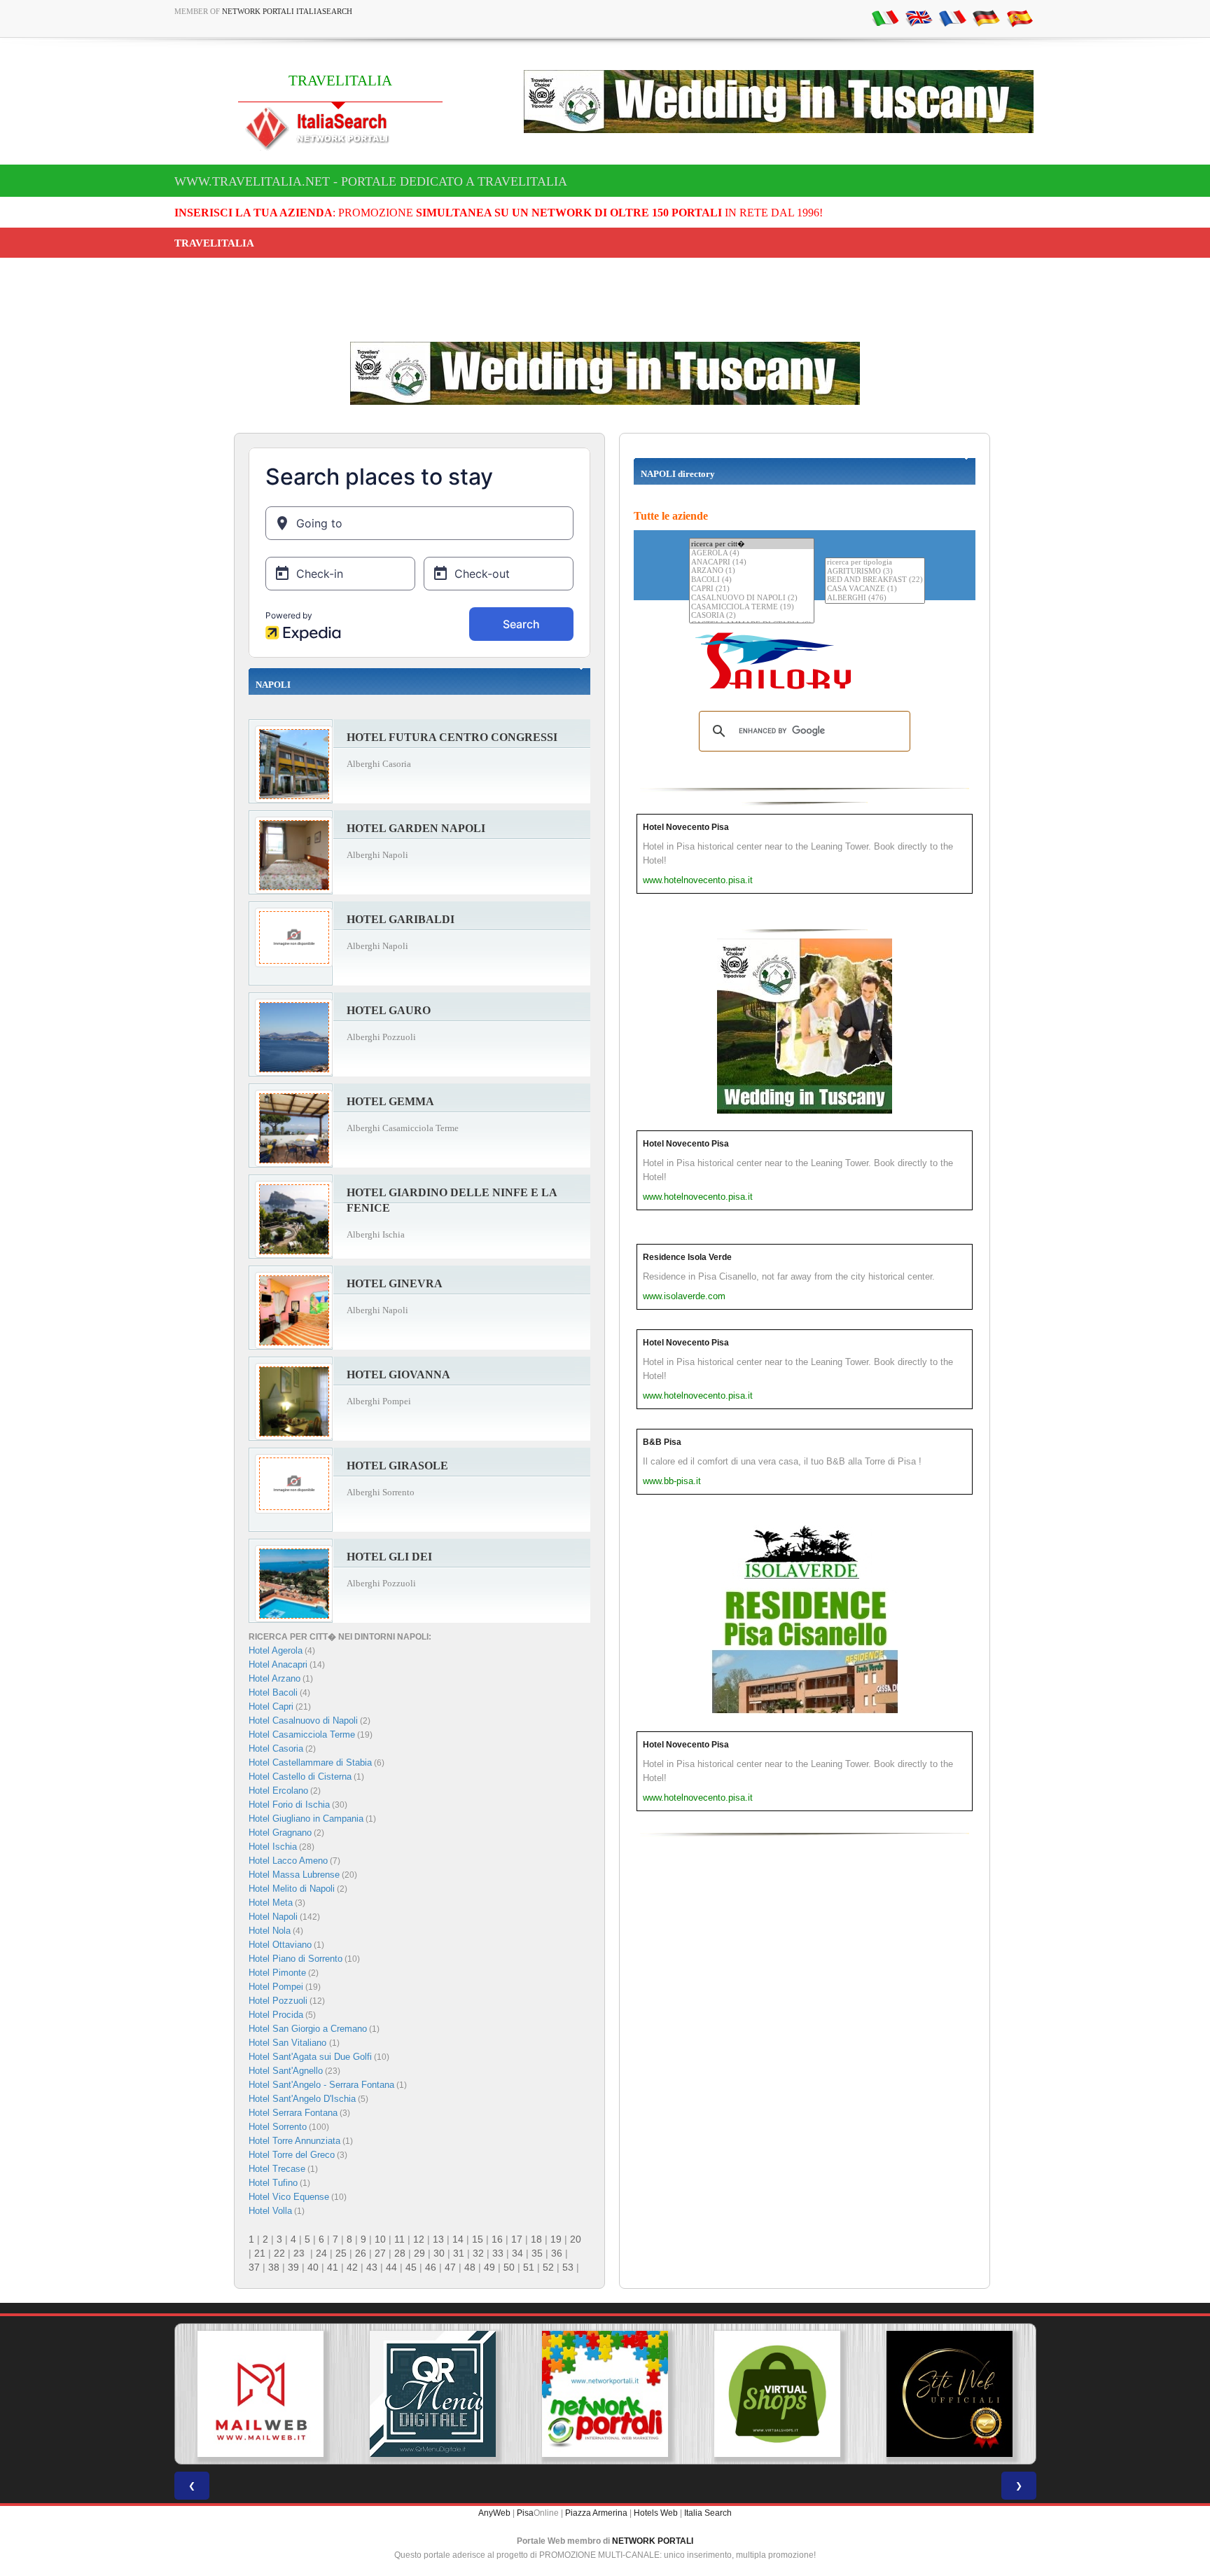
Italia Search (708, 2513)
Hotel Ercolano (278, 1791)
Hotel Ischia (273, 1847)
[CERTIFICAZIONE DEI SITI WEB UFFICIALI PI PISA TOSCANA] (950, 2394)
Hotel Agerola (276, 1650)
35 (537, 2253)
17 (517, 2239)
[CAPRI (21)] (752, 589)
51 (529, 2267)
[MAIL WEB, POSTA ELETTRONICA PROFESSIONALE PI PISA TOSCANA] (260, 2394)
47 (450, 2267)
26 (361, 2253)
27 (380, 2253)
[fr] (952, 18)
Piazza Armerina (596, 2513)
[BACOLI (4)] (752, 580)
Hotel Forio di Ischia (289, 1805)
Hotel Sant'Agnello (286, 2071)
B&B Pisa (662, 1442)
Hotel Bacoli (273, 1692)
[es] (1020, 18)
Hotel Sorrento (278, 2127)
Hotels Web (656, 2513)
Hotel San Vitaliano (289, 2043)
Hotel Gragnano (280, 1833)
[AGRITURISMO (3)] (875, 572)
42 (352, 2267)
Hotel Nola (270, 1931)
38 (274, 2267)
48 (470, 2267)
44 (391, 2267)
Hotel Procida (276, 2015)
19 (556, 2239)
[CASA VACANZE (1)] (875, 589)
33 (498, 2253)
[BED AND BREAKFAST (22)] (875, 580)
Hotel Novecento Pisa (686, 827)
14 (458, 2239)
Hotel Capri (271, 1706)
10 (380, 2239)
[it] (885, 18)
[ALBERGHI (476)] (875, 598)
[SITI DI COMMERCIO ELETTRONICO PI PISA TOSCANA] (777, 2394)
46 (431, 2267)
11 (399, 2239)
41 (333, 2267)
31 (459, 2253)
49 (489, 2267)
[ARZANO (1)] (752, 571)
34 (517, 2253)
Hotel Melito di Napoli (292, 1889)
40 (313, 2267)
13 (438, 2239)
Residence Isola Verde (687, 1257)
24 (321, 2253)
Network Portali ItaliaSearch (287, 11)
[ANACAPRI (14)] (752, 563)
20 (576, 2239)
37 (254, 2267)
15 (478, 2239)
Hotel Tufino (273, 2183)
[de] (986, 18)
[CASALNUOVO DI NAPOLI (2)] (752, 598)
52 (548, 2267)
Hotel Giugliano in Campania (306, 1819)
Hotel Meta (271, 1903)
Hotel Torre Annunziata (294, 2141)
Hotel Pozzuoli (278, 2001)
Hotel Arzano (274, 1678)
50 (509, 2267)
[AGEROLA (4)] (752, 554)
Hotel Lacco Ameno (288, 1861)
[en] (919, 18)
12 (419, 2239)
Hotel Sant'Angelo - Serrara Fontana (321, 2085)
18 (536, 2239)
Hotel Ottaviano (280, 1945)
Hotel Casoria (276, 1749)
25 (341, 2253)
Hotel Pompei (276, 1987)
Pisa (525, 2513)
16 (497, 2239)
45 (411, 2267)
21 (260, 2253)
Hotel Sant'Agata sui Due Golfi (310, 2057)
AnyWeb (494, 2513)
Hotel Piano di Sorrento (295, 1959)
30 (439, 2253)
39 (293, 2267)
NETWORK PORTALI (653, 2541)
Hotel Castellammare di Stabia (310, 1763)
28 (400, 2253)
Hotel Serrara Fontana (293, 2113)
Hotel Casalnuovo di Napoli (303, 1720)
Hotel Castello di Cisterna (300, 1777)
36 (557, 2253)
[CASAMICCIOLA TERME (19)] (752, 608)
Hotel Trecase (277, 2169)
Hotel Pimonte (277, 1973)
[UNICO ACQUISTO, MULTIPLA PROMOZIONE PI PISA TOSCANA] (605, 2394)
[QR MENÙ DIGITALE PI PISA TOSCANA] (433, 2394)
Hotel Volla (270, 2211)
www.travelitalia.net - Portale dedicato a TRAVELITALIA (371, 181)
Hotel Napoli (273, 1917)
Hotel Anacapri (278, 1664)
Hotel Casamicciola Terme (302, 1734)
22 (279, 2253)
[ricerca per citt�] (752, 544)
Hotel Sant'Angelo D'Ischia (302, 2099)
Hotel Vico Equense (289, 2197)
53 (568, 2267)
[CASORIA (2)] (752, 616)
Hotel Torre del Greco (292, 2155)
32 (478, 2253)
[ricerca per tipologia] (875, 563)
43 (372, 2267)
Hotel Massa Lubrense (294, 1875)
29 (419, 2253)
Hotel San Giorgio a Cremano (308, 2029)
